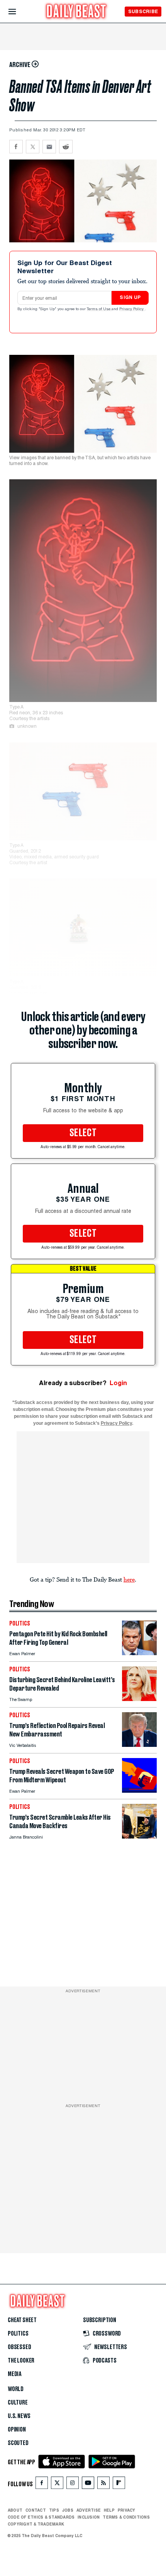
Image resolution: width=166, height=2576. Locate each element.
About (15, 2510)
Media (14, 2374)
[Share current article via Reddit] (66, 147)
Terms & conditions (126, 2517)
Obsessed (19, 2347)
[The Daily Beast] (76, 12)
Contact (36, 2510)
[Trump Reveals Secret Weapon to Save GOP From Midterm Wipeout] (139, 1791)
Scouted (18, 2443)
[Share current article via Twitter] (33, 147)
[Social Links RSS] (103, 2484)
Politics (18, 2334)
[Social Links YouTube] (88, 2484)
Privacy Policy (132, 309)
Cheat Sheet (22, 2320)
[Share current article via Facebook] (16, 147)
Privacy (127, 2510)
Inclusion (89, 2517)
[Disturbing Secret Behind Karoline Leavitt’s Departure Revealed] (139, 1699)
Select (83, 1133)
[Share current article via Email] (49, 147)
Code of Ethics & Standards (41, 2517)
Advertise (89, 2510)
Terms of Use (99, 309)
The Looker (21, 2361)
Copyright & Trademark (36, 2524)
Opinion (17, 2430)
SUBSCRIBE (143, 11)
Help (109, 2510)
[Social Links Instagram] (73, 2484)
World (16, 2389)
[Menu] (19, 12)
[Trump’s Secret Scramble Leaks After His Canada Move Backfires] (139, 1836)
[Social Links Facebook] (42, 2484)
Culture (18, 2403)
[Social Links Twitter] (57, 2484)
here (129, 1579)
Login (118, 1383)
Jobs (68, 2510)
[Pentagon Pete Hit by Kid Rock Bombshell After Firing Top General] (139, 1653)
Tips (54, 2510)
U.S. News (19, 2416)
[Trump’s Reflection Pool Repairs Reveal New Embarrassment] (139, 1745)
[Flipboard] (119, 2484)
